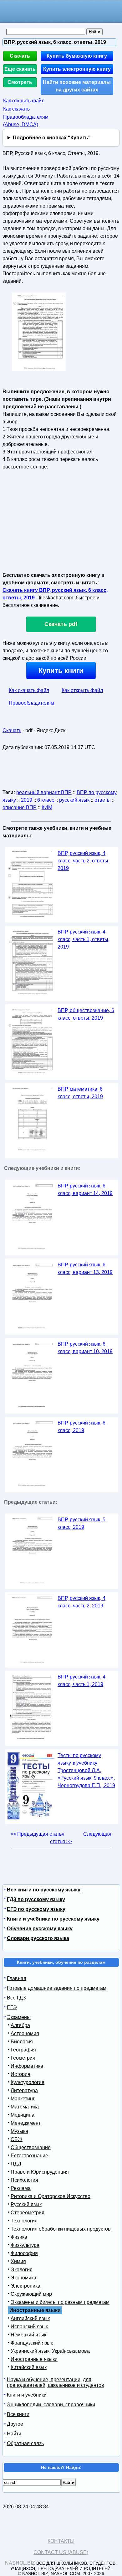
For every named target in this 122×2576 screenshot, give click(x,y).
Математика (25, 2107)
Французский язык (32, 2343)
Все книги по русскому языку (44, 1890)
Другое (15, 2424)
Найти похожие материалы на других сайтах (77, 86)
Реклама (21, 2188)
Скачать (20, 56)
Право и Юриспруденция (40, 2172)
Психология (24, 2180)
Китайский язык (29, 2367)
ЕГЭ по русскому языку (36, 1909)
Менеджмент (26, 2123)
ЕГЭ (12, 2007)
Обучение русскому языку (40, 1929)
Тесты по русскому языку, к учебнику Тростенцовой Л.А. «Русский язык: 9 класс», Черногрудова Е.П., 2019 (86, 1770)
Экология (22, 2270)
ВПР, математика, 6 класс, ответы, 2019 (80, 1093)
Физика (19, 2237)
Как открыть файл (24, 101)
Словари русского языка (38, 1938)
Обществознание (31, 2147)
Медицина (23, 2115)
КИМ (47, 807)
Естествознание (29, 2156)
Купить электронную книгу (77, 69)
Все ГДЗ (16, 1998)
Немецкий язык (28, 2335)
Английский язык (30, 2318)
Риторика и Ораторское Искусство (51, 2196)
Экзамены (19, 2017)
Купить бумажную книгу (77, 56)
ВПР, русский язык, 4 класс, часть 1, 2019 (81, 1681)
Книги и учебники (27, 2395)
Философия (24, 2253)
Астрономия (25, 2033)
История (20, 2074)
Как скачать (16, 109)
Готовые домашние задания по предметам (57, 1988)
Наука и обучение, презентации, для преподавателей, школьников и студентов (56, 2382)
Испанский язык (29, 2327)
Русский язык (26, 2204)
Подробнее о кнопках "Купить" (52, 138)
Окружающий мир (31, 2294)
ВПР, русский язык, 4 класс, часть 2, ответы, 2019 (84, 861)
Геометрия (23, 2058)
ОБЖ (17, 2139)
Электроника (25, 2286)
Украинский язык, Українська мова (50, 2351)
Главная (17, 1978)
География (23, 2050)
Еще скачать (20, 69)
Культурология (28, 2082)
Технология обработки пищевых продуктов (61, 2229)
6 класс (46, 800)
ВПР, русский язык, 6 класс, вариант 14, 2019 (85, 1190)
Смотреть (20, 82)
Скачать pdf (61, 624)
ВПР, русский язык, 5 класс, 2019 (81, 1523)
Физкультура (25, 2245)
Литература (24, 2090)
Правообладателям (31, 703)
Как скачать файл (29, 690)
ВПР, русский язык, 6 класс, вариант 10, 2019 (85, 1348)
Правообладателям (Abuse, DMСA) (26, 121)
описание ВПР (20, 807)
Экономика (23, 2278)
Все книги (18, 2414)
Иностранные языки (34, 2359)
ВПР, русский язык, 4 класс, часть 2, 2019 (81, 1602)
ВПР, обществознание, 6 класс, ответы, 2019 (86, 1014)
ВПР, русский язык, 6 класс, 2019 (81, 1427)
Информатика (27, 2066)
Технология (24, 2221)
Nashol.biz (20, 2563)
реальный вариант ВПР (44, 792)
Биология (22, 2042)
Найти (14, 2434)
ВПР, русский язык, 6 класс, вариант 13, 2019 (85, 1268)
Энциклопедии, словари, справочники (51, 2405)
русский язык (74, 800)
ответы (103, 800)
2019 (27, 800)
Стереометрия (28, 2213)
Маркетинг (23, 2099)
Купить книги (61, 671)
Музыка (19, 2131)
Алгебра (20, 2025)
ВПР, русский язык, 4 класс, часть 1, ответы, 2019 (84, 939)
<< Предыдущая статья (37, 1834)
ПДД (16, 2164)
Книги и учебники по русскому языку (53, 1919)
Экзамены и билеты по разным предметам (60, 2302)
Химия (18, 2261)
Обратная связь (25, 2443)
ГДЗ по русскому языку (36, 1899)
